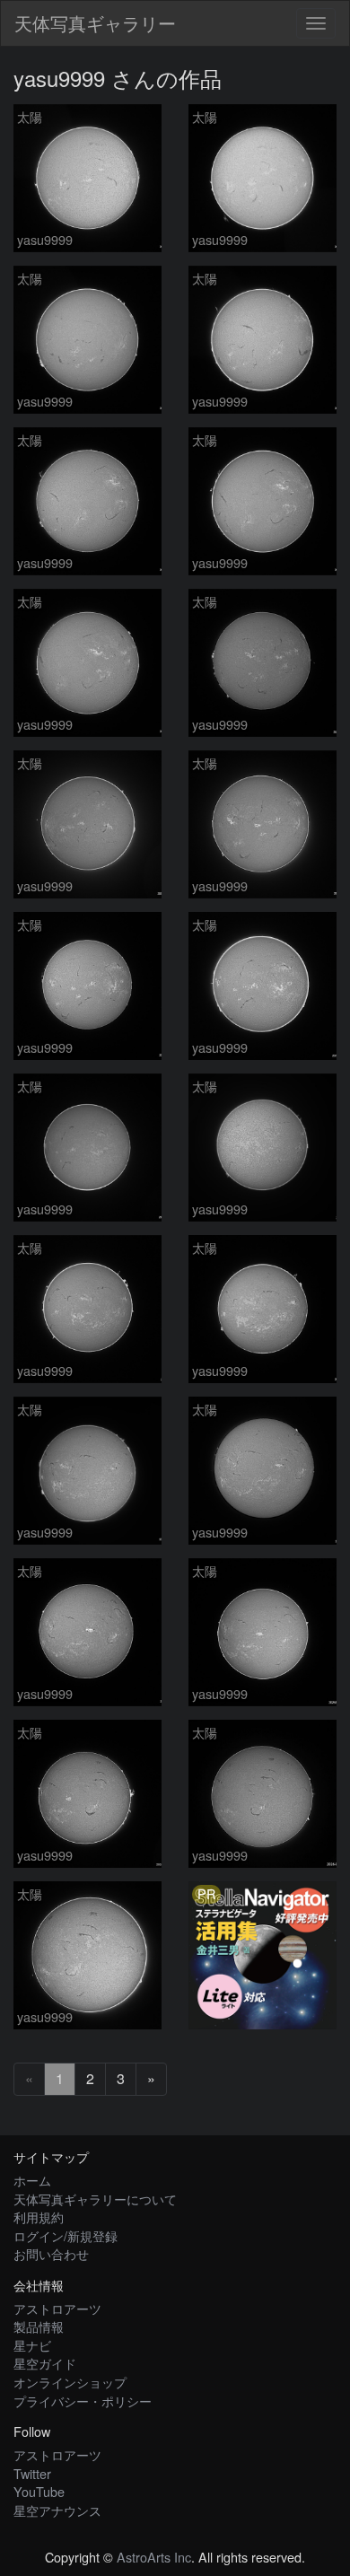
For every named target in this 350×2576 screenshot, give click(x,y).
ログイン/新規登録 (66, 2235)
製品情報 (39, 2326)
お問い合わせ (51, 2253)
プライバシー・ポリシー (83, 2401)
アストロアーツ (57, 2308)
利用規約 (39, 2217)
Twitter (32, 2473)
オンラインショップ (70, 2382)
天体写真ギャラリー (95, 23)
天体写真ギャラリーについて (95, 2199)
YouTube (39, 2491)
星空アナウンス (57, 2510)
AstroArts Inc (154, 2557)
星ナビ (32, 2345)
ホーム (32, 2180)
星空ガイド (45, 2363)
